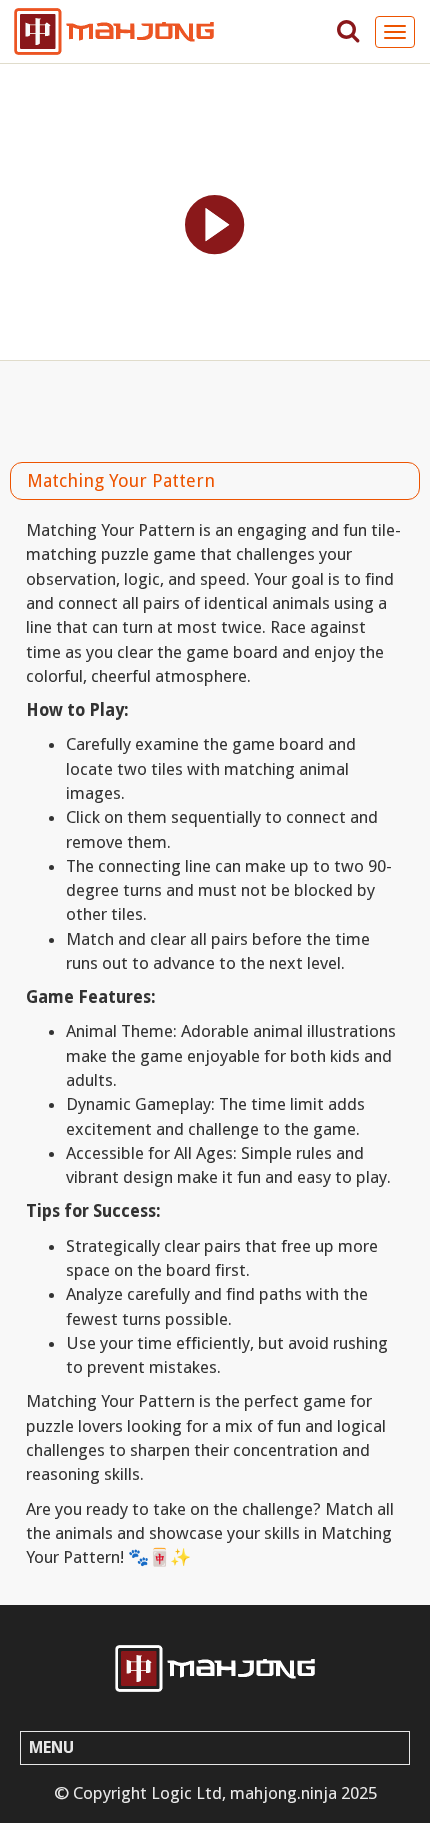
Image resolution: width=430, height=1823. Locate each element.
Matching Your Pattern (121, 480)
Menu (51, 1747)
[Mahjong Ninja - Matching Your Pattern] (215, 1668)
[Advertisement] (215, 406)
